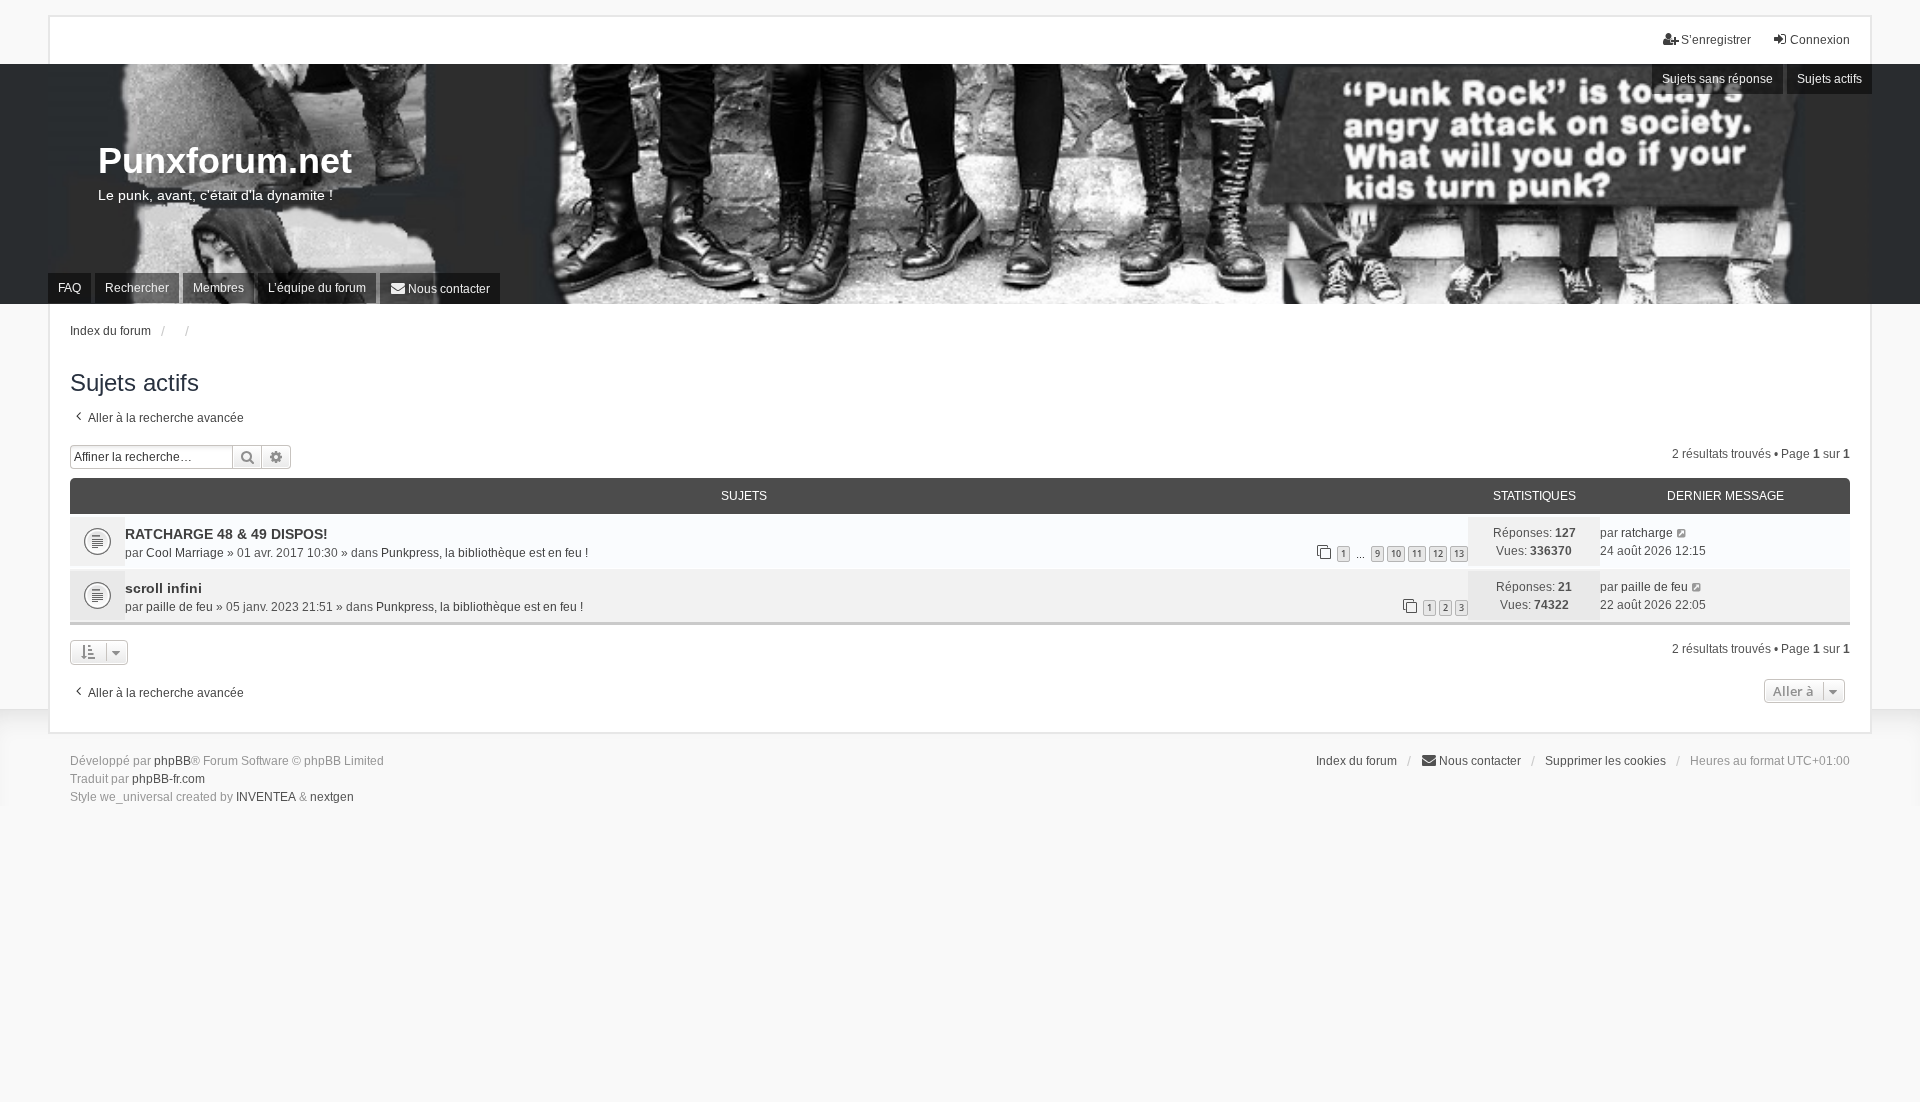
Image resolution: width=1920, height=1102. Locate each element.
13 (1459, 553)
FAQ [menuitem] (69, 288)
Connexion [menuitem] (1820, 40)
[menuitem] (440, 288)
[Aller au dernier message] (1682, 533)
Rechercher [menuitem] (137, 288)
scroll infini (163, 588)
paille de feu (179, 607)
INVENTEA (266, 797)
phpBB (172, 761)
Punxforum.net (225, 160)
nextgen (332, 797)
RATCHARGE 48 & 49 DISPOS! (226, 534)
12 (1438, 553)
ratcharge (1647, 533)
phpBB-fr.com (168, 779)
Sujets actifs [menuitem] (1829, 79)
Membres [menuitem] (218, 288)
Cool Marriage (185, 553)
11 (1417, 553)
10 (1396, 553)
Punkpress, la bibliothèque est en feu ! (484, 553)
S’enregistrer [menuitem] (1716, 40)
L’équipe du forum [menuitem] (317, 288)
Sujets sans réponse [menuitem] (1717, 79)
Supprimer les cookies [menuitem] (1605, 761)
